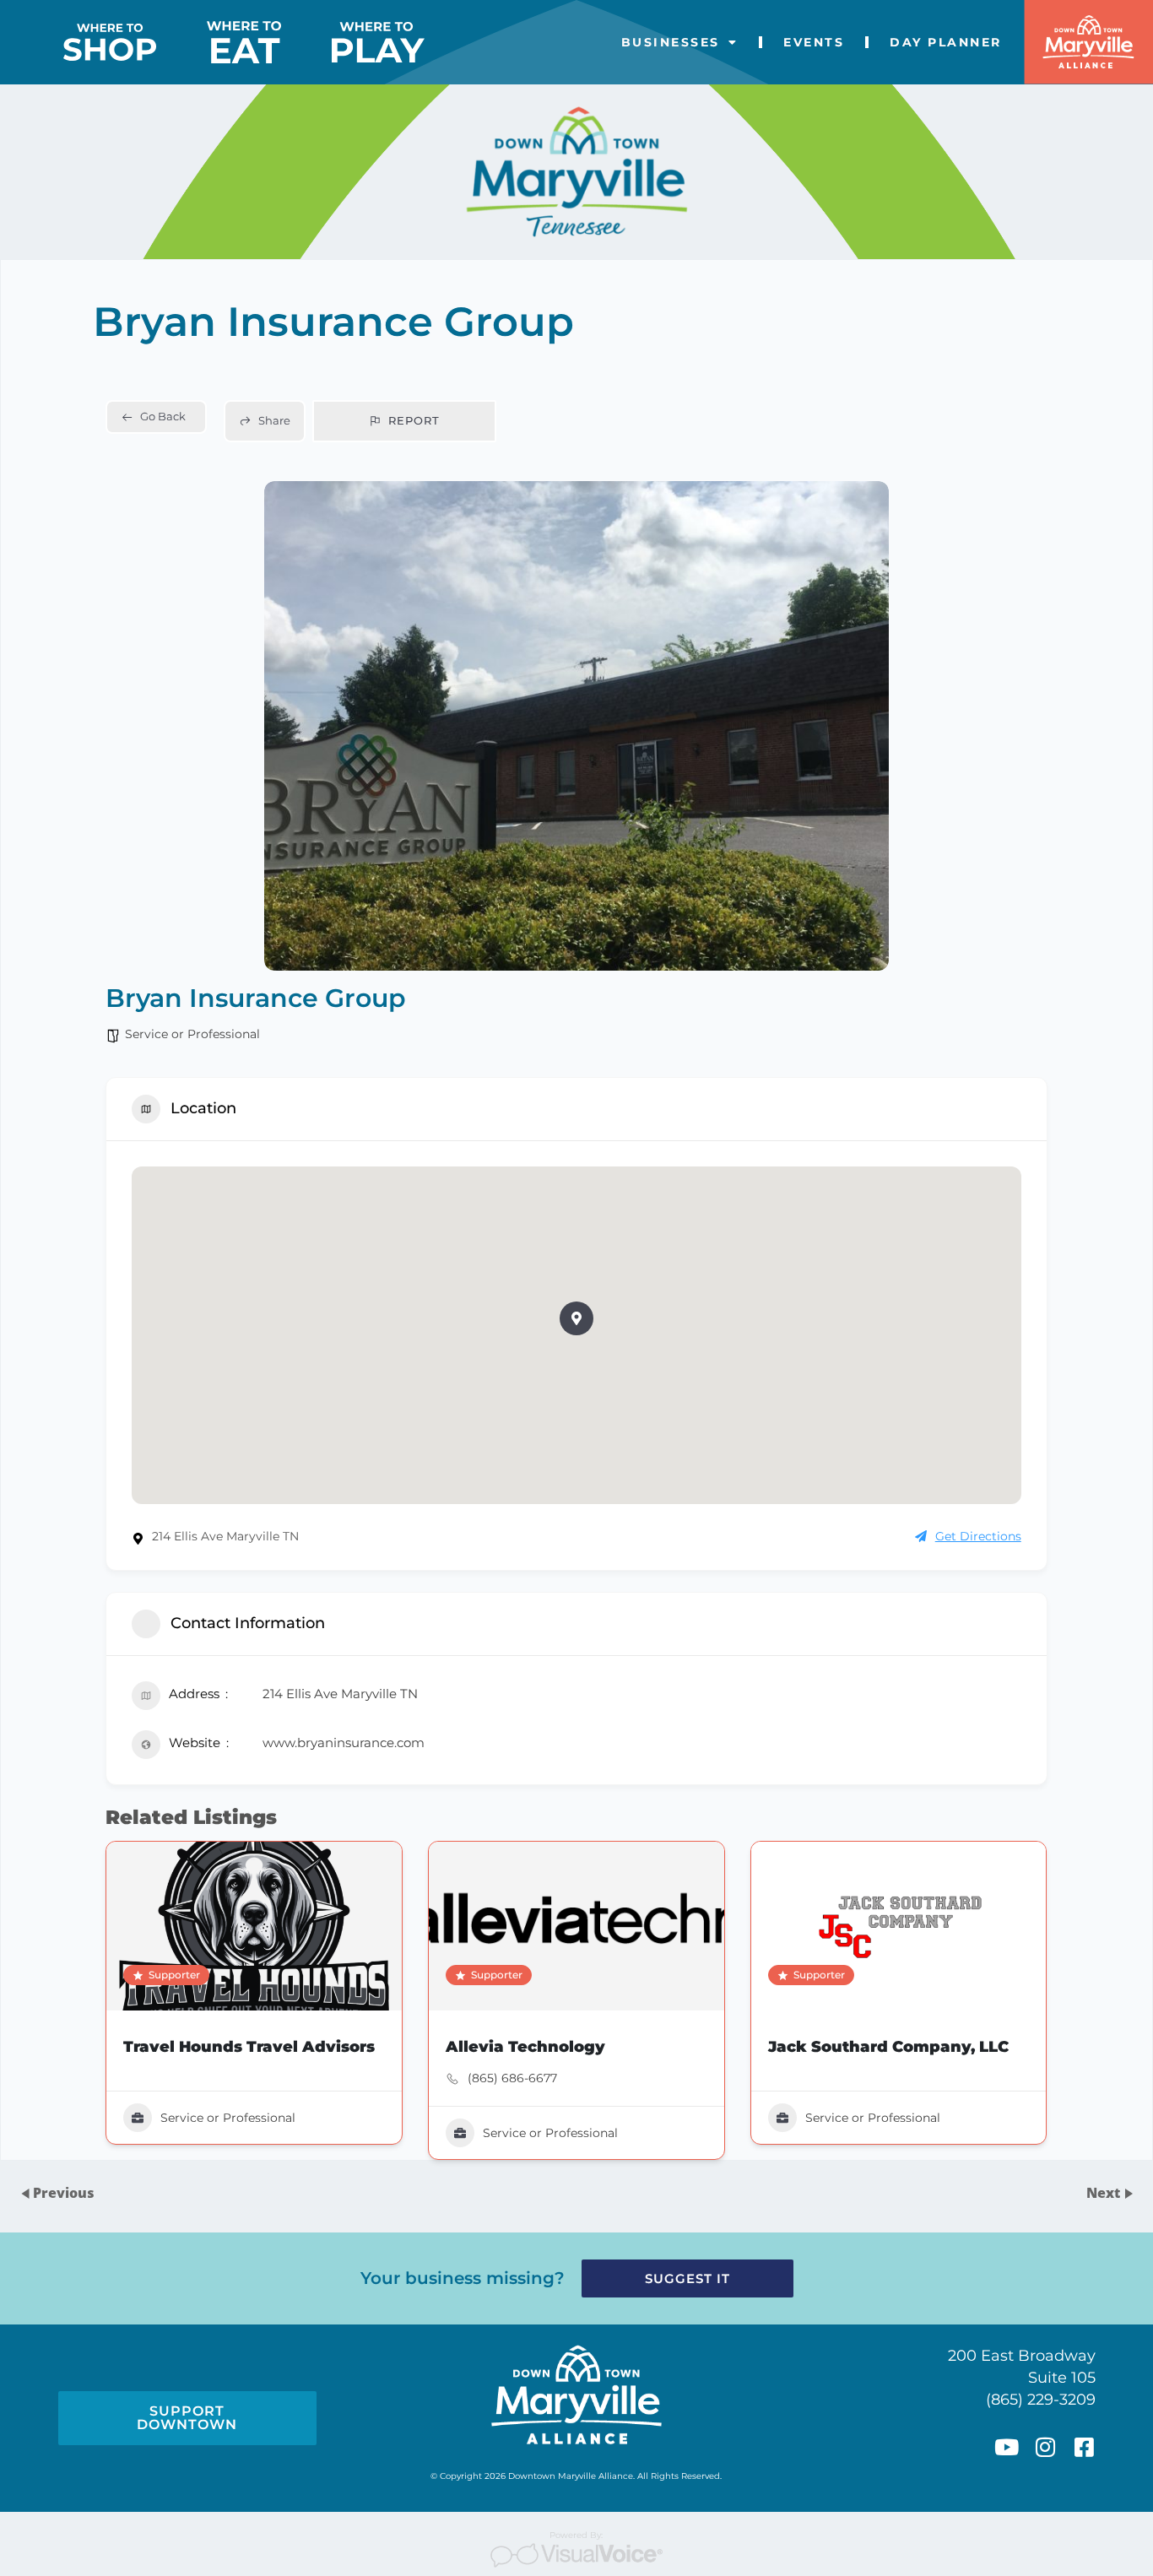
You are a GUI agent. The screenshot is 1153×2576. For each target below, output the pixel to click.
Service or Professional (192, 1034)
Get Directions (978, 1536)
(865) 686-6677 (512, 2078)
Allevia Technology (525, 2047)
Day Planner (946, 42)
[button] (576, 1318)
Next (1105, 2194)
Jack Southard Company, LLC (888, 2047)
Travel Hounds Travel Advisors (249, 2047)
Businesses (671, 42)
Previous (64, 2194)
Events (814, 42)
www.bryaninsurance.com (344, 1743)
